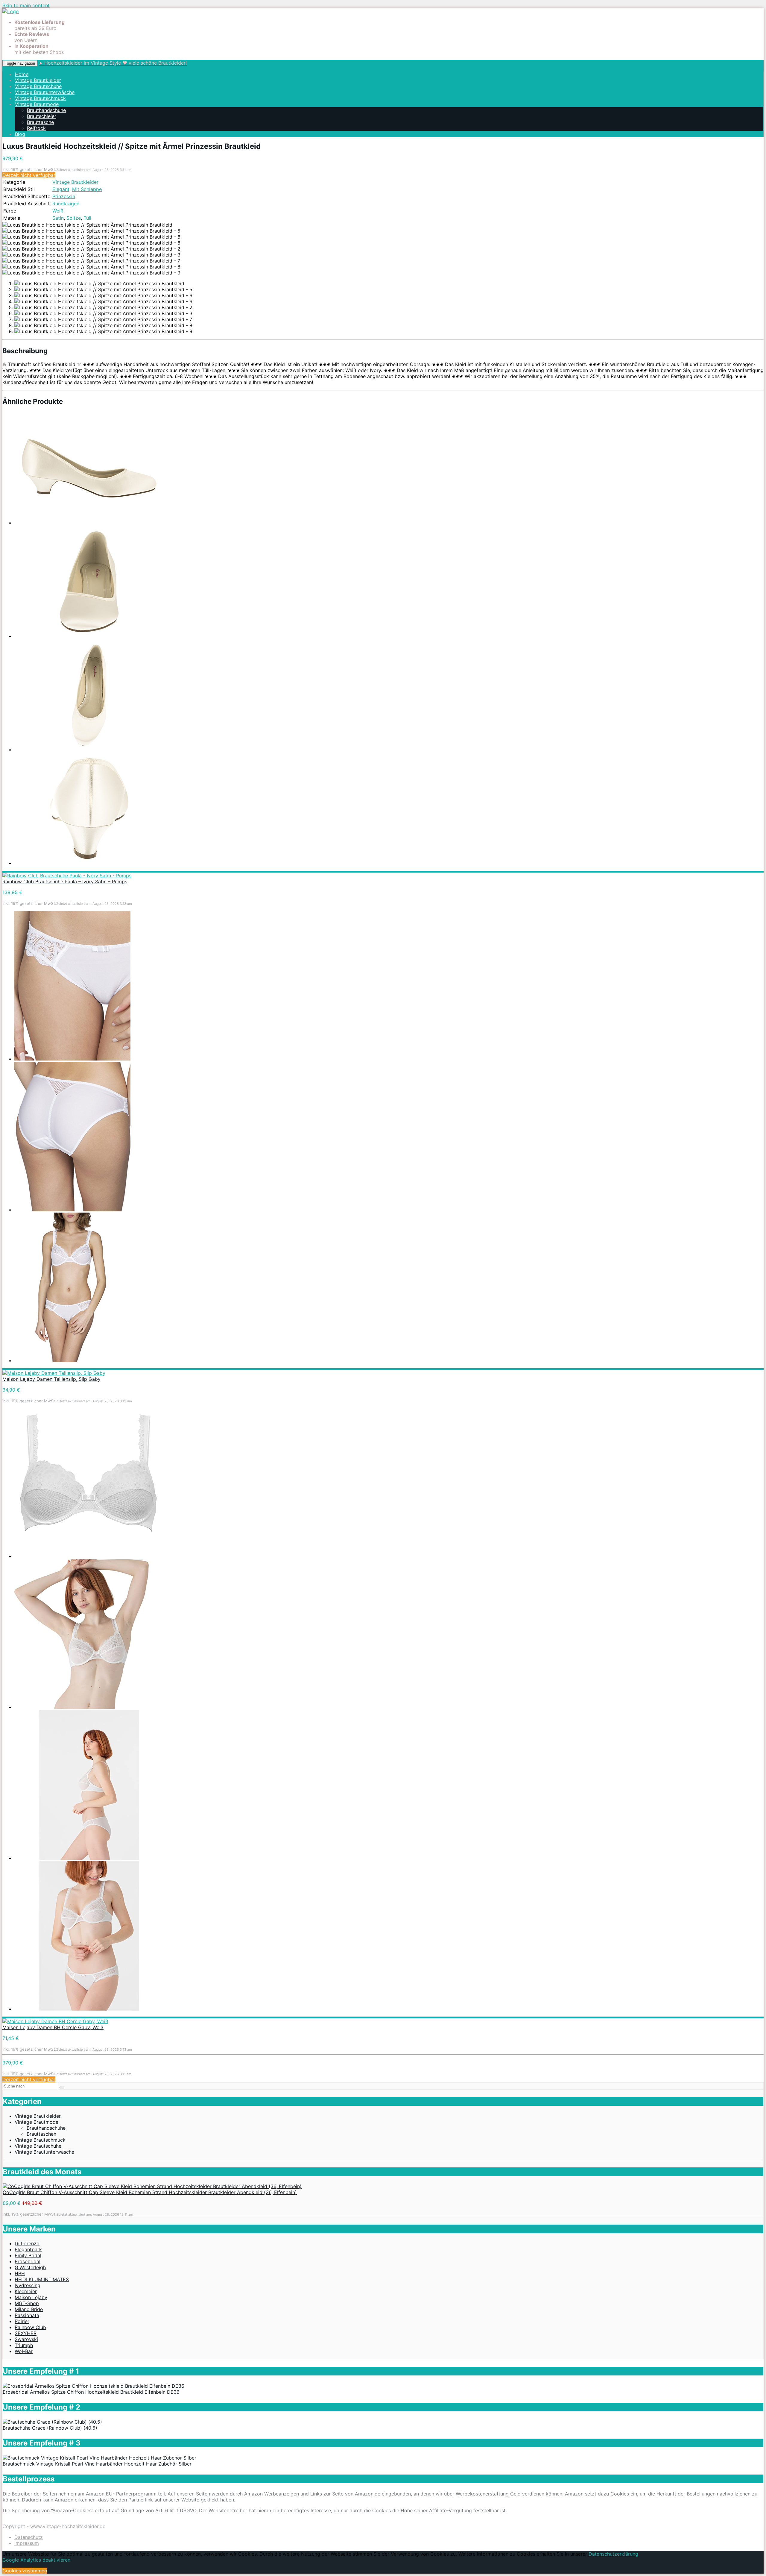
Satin (58, 218)
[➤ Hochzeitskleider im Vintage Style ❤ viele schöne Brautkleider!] (11, 11)
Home (22, 74)
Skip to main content (26, 5)
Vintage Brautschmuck (40, 98)
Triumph (24, 2345)
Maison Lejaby (31, 2297)
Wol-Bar (24, 2351)
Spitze (74, 218)
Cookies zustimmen (25, 2571)
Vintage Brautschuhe (38, 86)
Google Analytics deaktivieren (36, 2560)
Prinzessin (64, 196)
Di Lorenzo (27, 2243)
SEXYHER (26, 2333)
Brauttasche (40, 122)
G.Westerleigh (30, 2267)
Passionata (27, 2315)
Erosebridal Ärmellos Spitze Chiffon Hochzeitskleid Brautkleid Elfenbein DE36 (91, 2392)
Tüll (87, 218)
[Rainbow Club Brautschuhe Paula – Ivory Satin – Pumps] (67, 876)
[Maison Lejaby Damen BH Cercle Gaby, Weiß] (55, 2021)
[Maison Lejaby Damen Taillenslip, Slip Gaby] (54, 1373)
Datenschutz (29, 2537)
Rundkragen (66, 204)
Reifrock (36, 128)
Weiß (58, 211)
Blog (20, 134)
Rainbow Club (30, 2327)
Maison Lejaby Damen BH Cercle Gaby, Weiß (53, 2027)
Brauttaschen (41, 2134)
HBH (20, 2273)
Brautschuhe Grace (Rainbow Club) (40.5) (50, 2428)
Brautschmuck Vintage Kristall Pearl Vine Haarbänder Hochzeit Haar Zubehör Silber (97, 2464)
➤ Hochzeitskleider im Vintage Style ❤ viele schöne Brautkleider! (113, 63)
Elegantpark (28, 2249)
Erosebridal (28, 2261)
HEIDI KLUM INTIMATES (42, 2279)
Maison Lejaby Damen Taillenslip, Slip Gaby (51, 1379)
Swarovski (26, 2339)
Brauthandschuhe (46, 110)
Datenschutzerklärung (613, 2554)
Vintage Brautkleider (38, 80)
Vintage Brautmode (37, 104)
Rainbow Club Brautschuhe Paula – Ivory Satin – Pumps (65, 882)
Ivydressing (28, 2285)
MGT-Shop (27, 2303)
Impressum (27, 2543)
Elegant (61, 189)
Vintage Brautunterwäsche (45, 92)
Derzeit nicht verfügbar (29, 175)
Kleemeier (26, 2291)
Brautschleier (42, 116)
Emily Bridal (28, 2255)
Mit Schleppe (87, 189)
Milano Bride (29, 2309)
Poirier (22, 2321)
